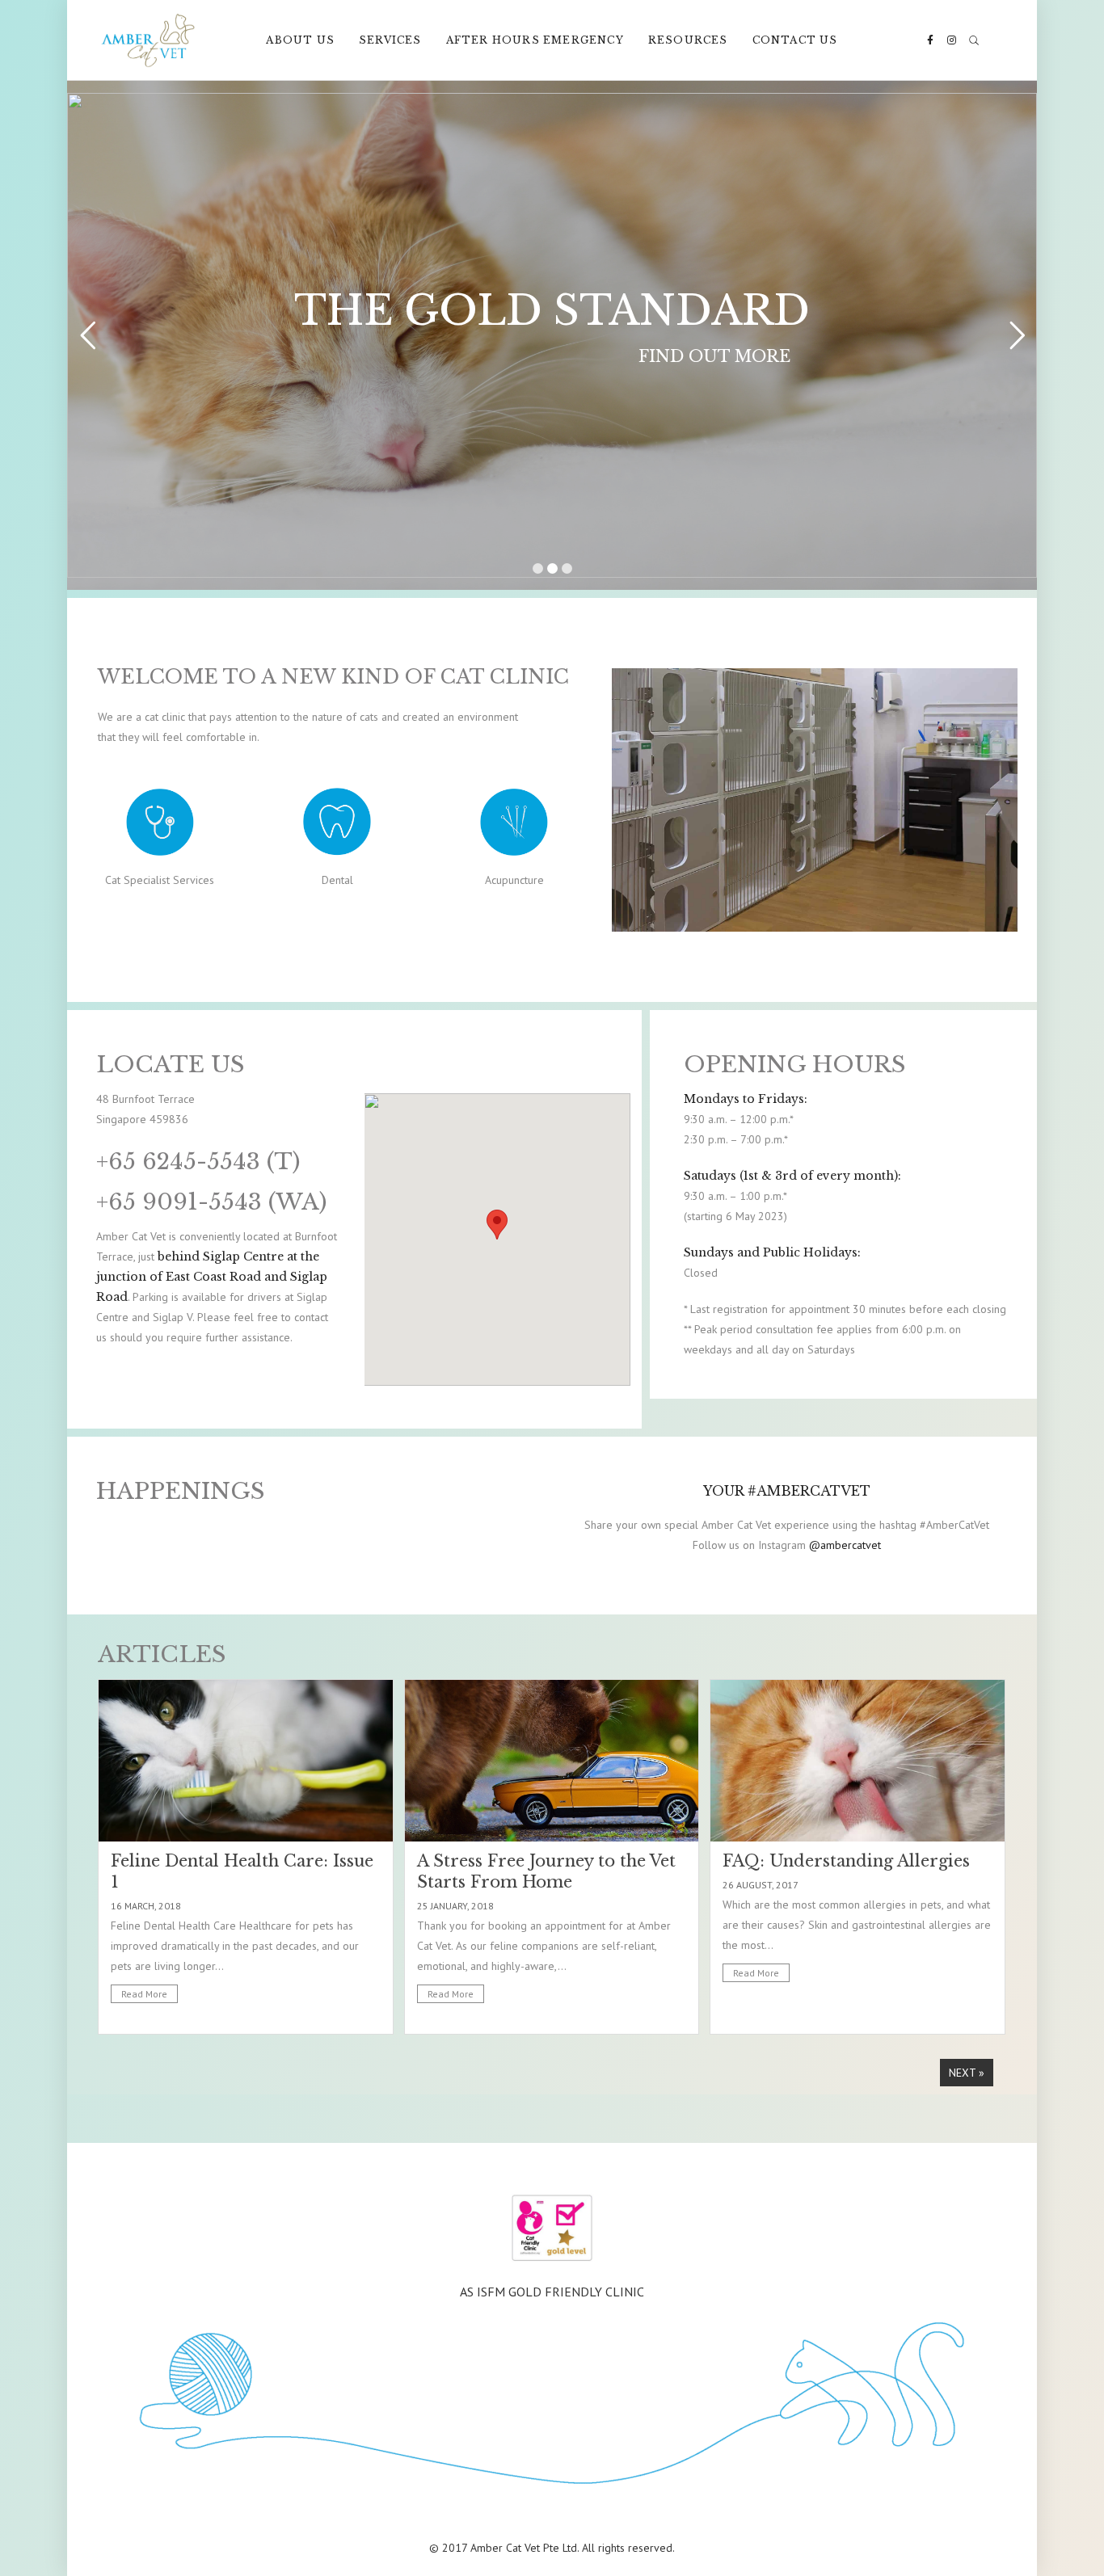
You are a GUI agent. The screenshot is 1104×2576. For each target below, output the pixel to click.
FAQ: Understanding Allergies (846, 1861)
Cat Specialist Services (160, 880)
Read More (144, 1994)
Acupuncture (514, 880)
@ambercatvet (845, 1545)
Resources (688, 40)
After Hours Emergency (535, 40)
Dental (337, 880)
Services (390, 40)
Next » (967, 2073)
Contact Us (795, 40)
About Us (300, 40)
